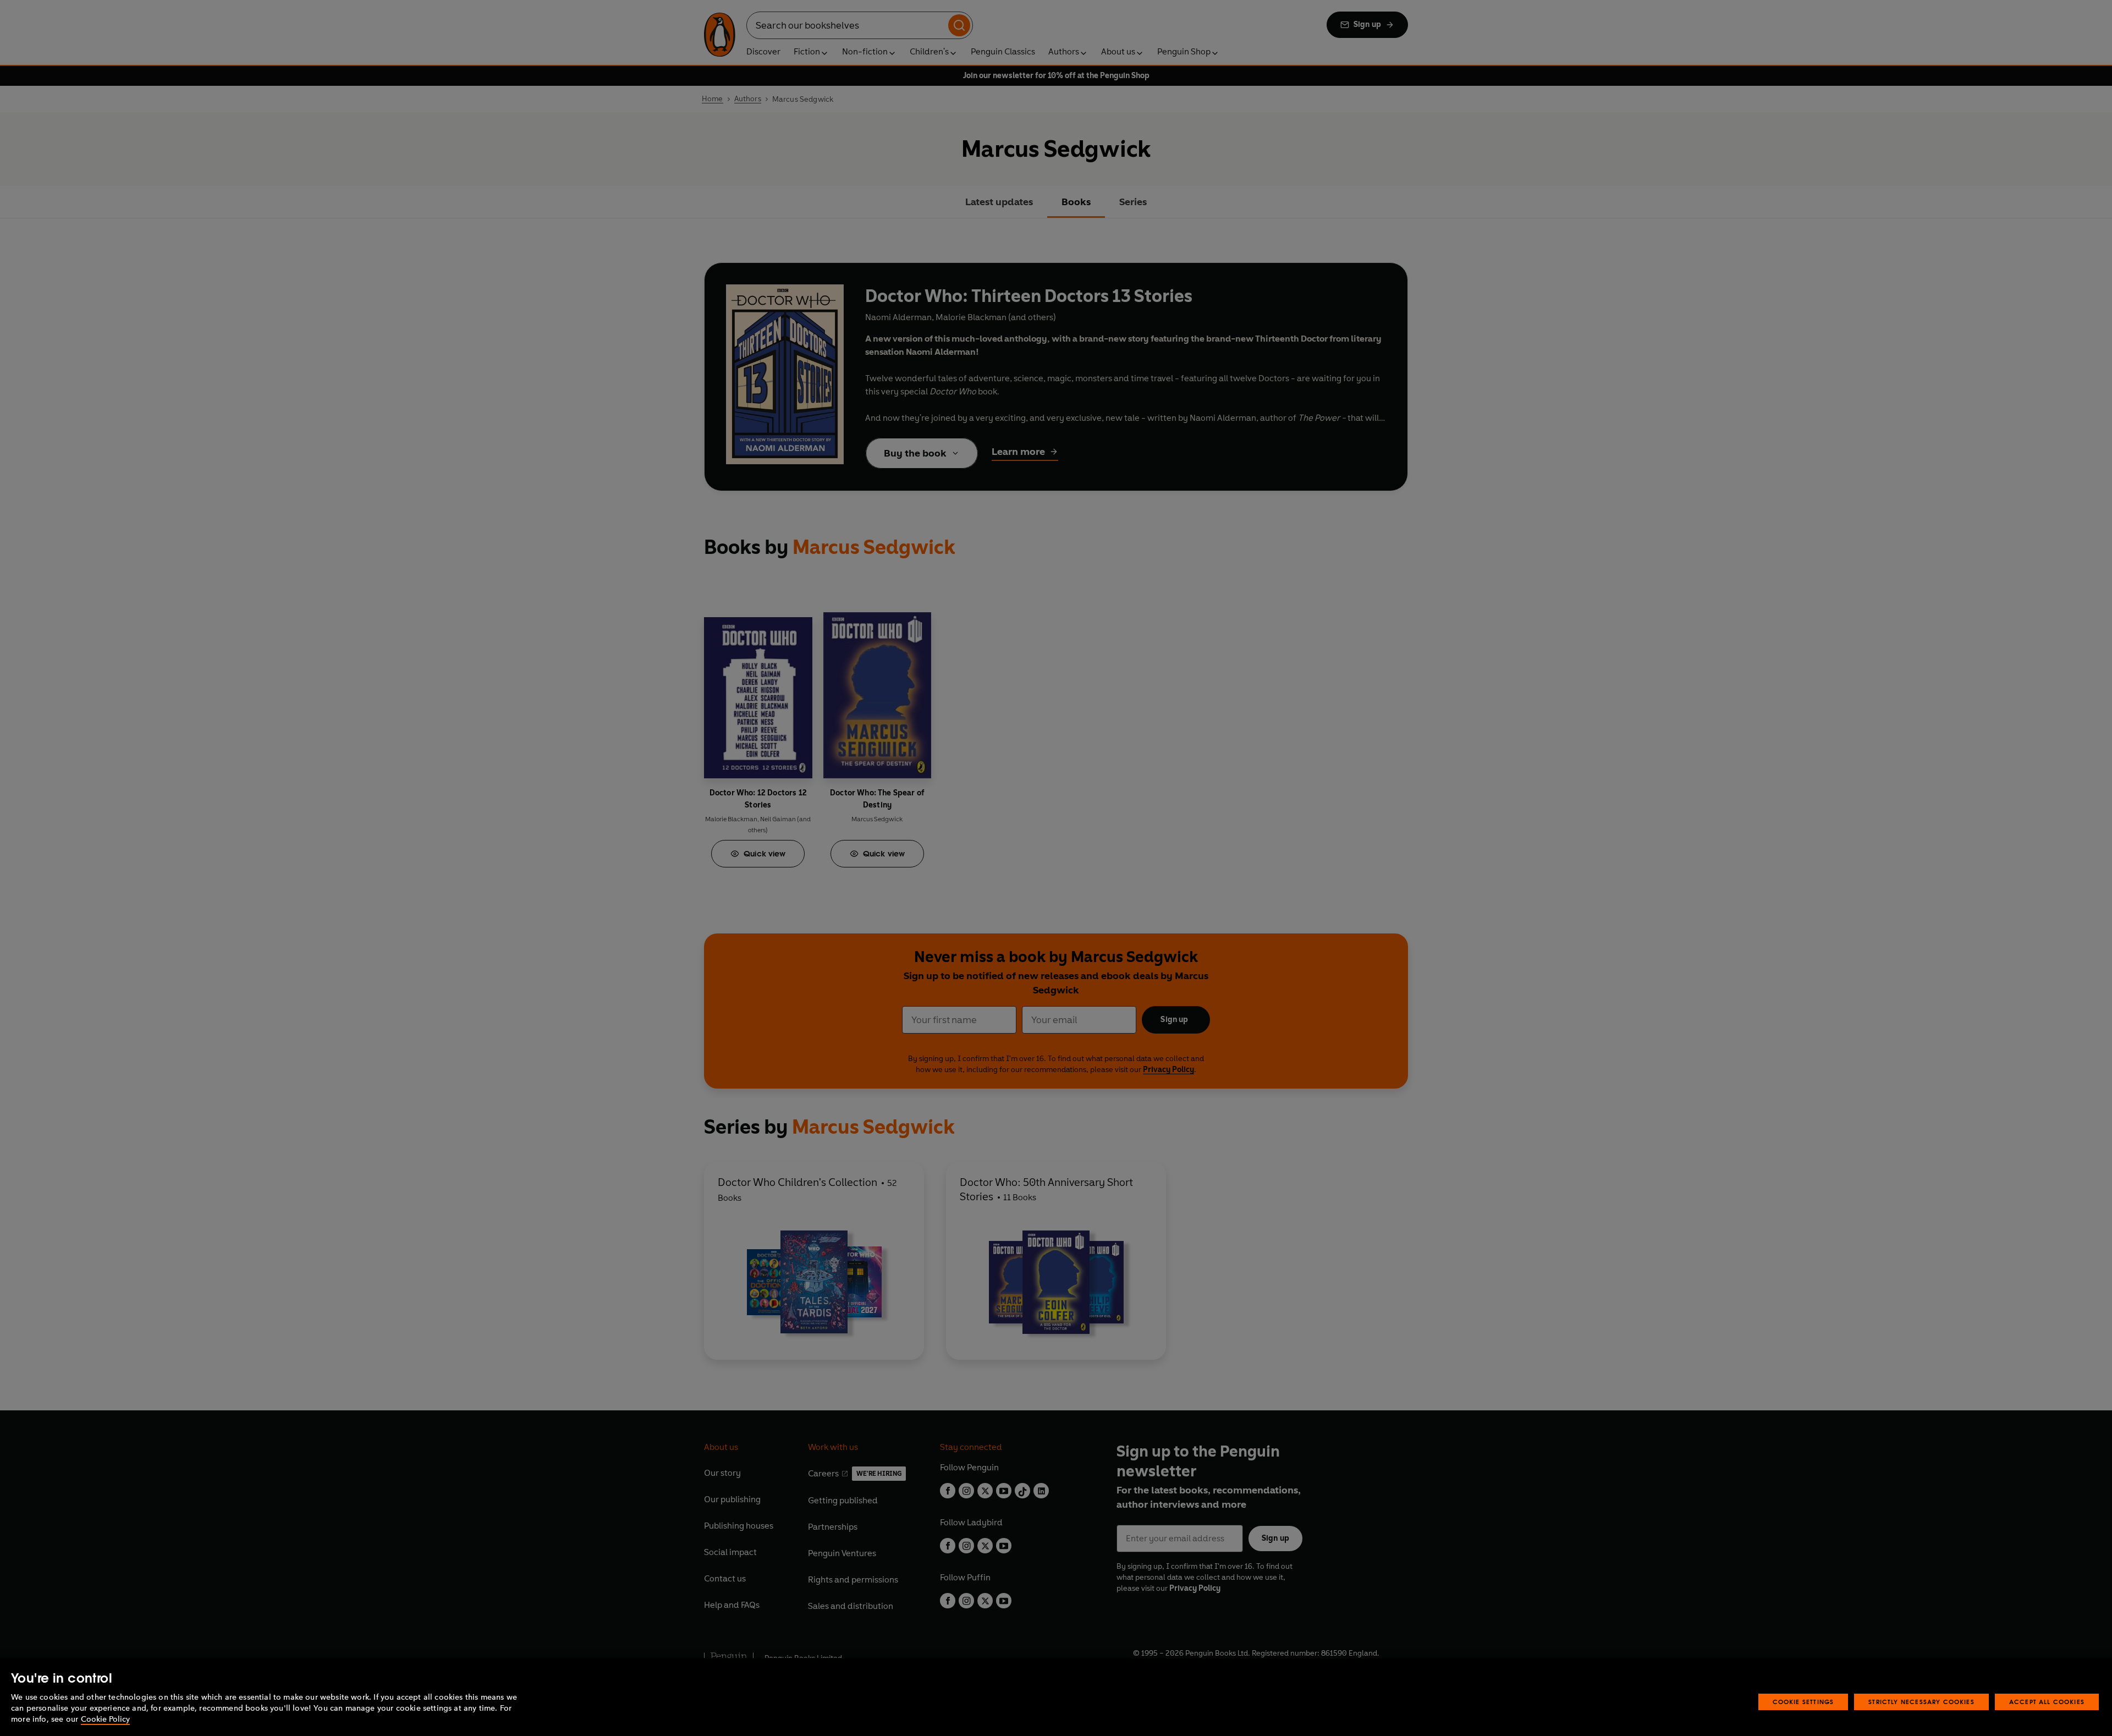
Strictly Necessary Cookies (1921, 1702)
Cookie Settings (1803, 1702)
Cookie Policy (105, 1719)
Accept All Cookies (2047, 1702)
